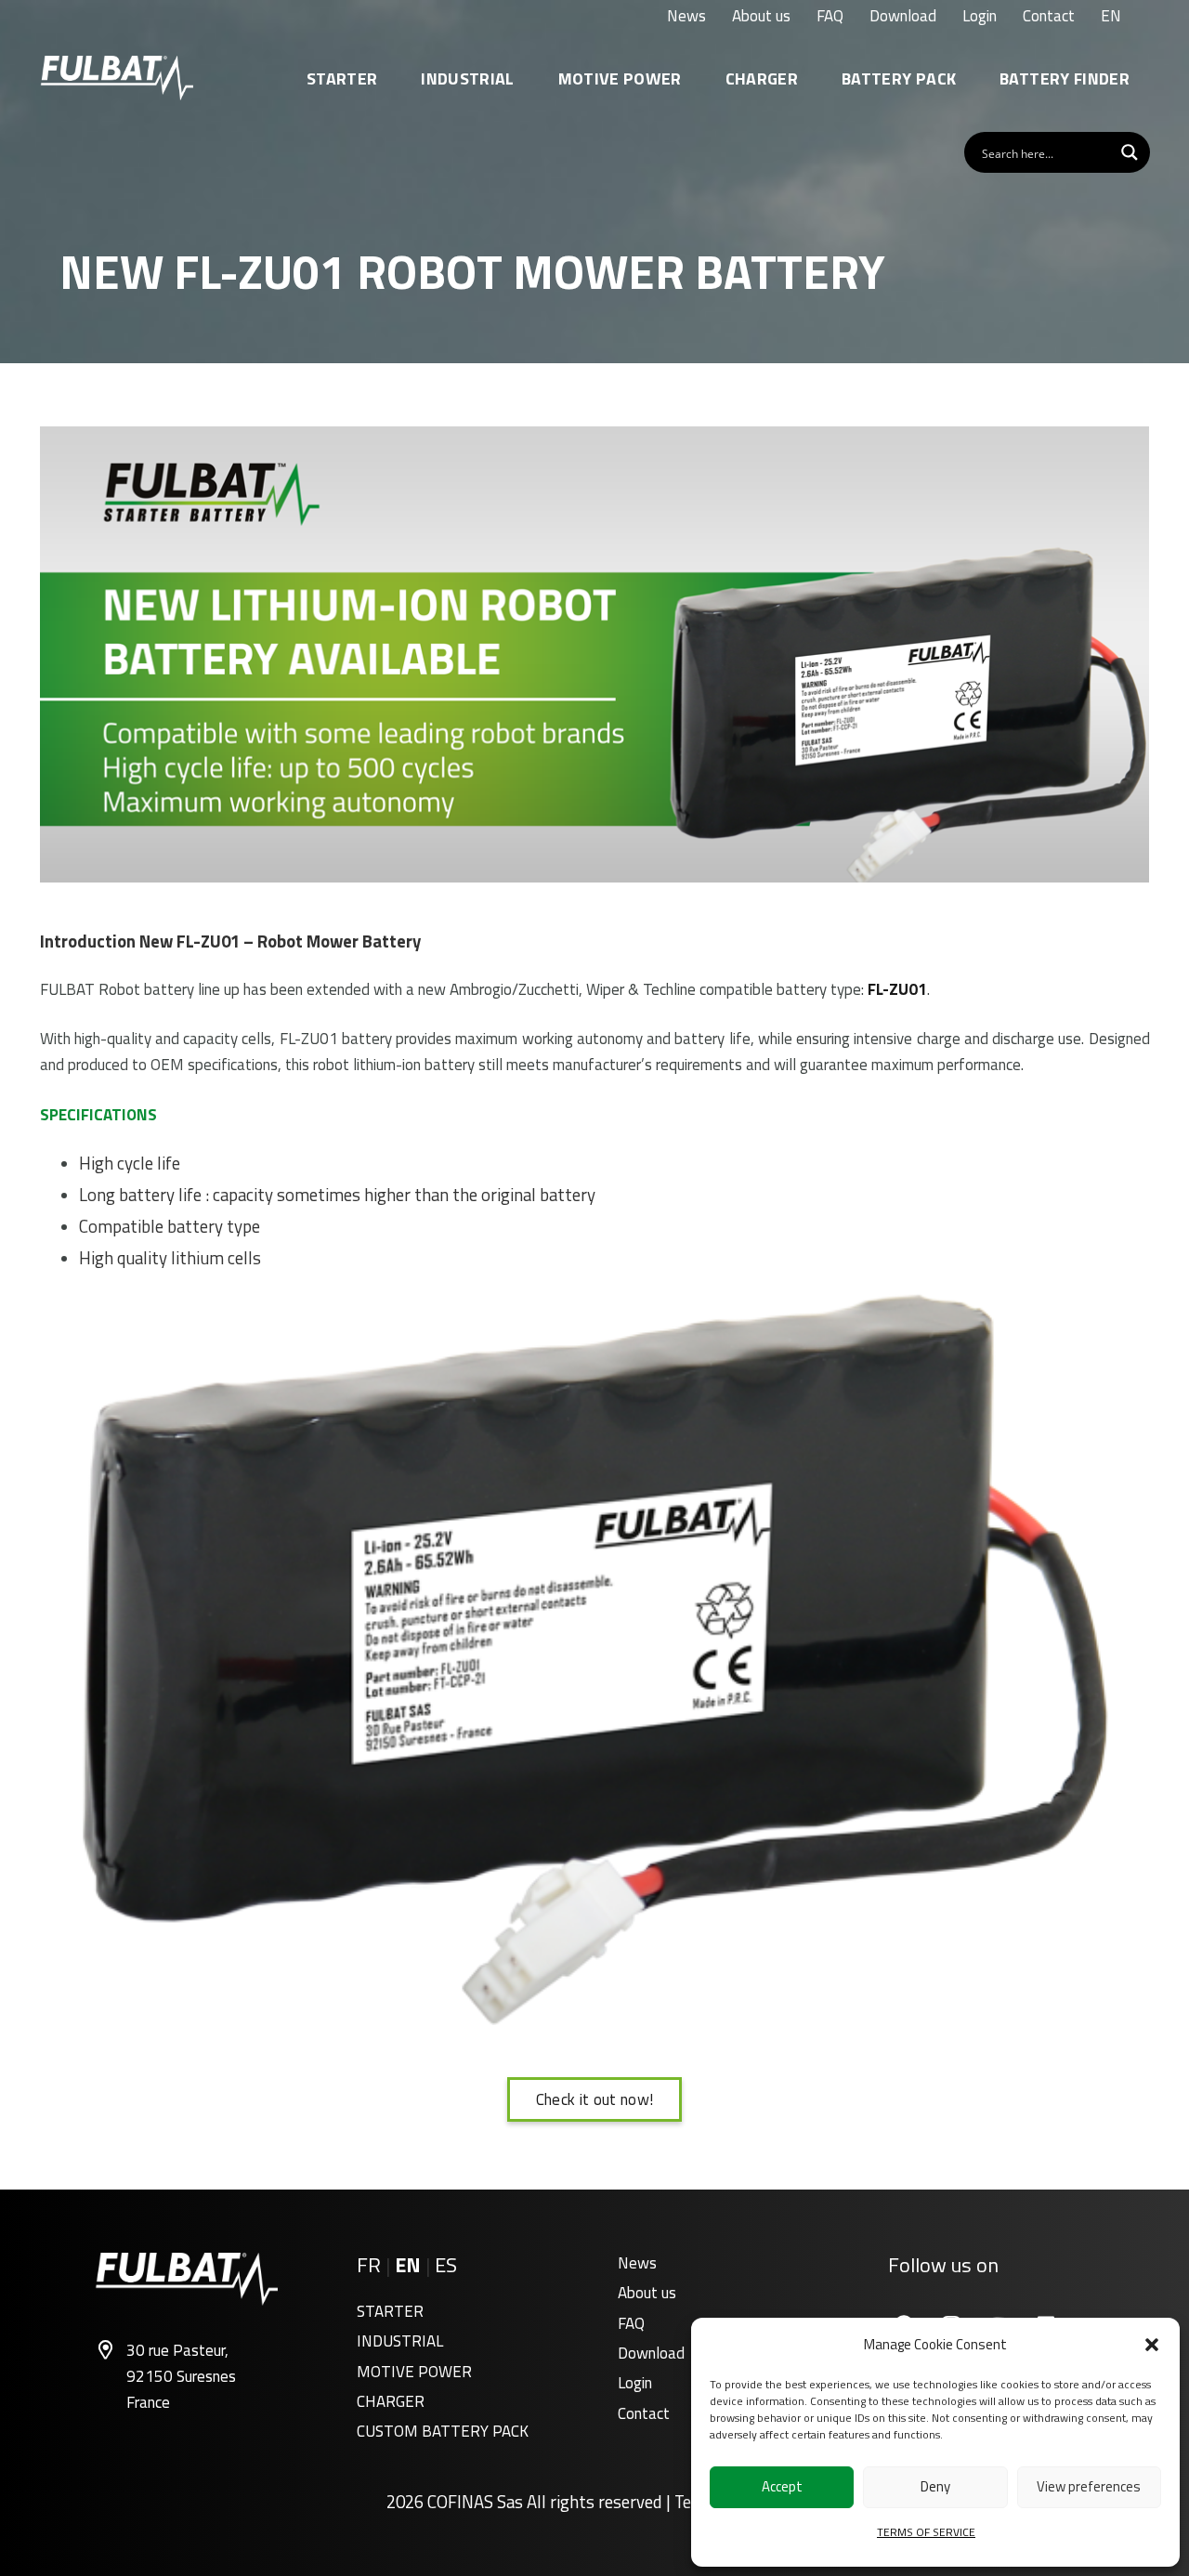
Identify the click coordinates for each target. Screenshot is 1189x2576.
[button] (1152, 2345)
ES (446, 2265)
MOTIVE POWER (414, 2372)
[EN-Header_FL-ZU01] (595, 654)
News (637, 2263)
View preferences (1089, 2486)
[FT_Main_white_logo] (117, 78)
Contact (644, 2413)
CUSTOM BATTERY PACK (443, 2431)
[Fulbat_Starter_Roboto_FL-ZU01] (595, 1660)
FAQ (631, 2323)
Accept (782, 2486)
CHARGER (391, 2401)
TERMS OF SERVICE (926, 2532)
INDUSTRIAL (400, 2341)
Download (651, 2353)
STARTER (390, 2311)
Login (635, 2383)
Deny (935, 2486)
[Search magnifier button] (1130, 152)
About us (647, 2293)
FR (369, 2265)
